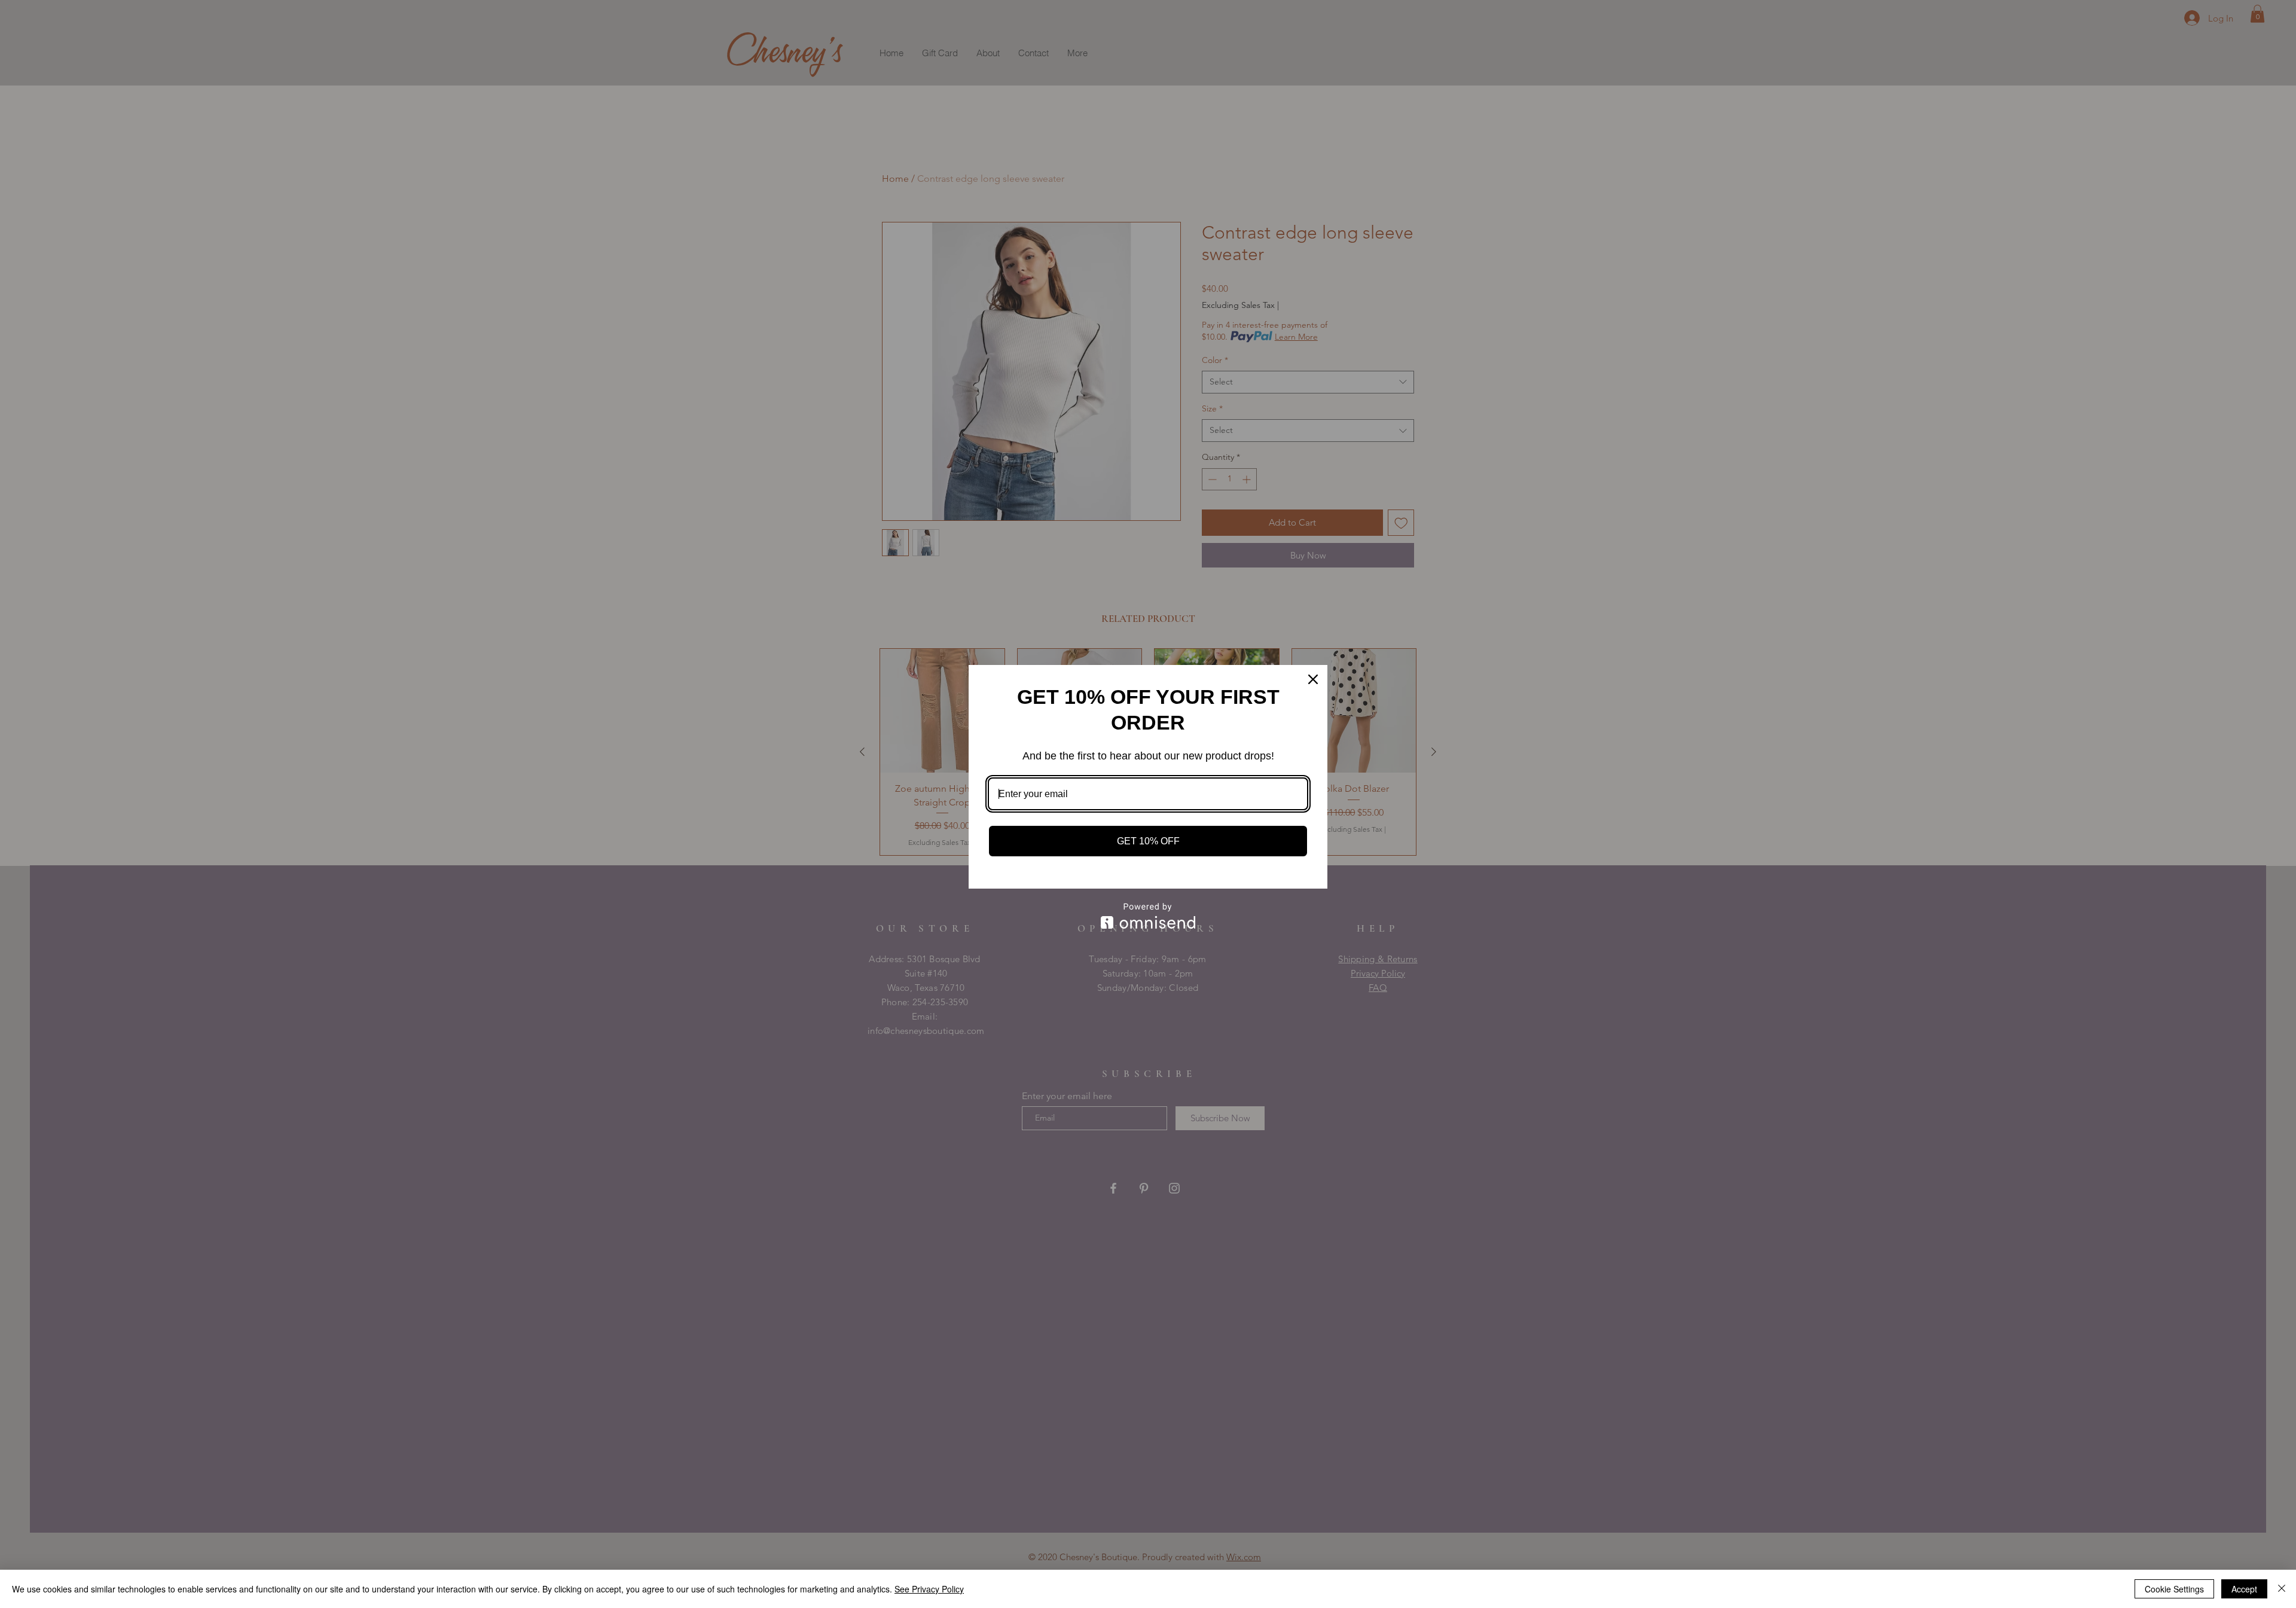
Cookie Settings (2174, 1589)
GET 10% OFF (1148, 841)
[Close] (1313, 679)
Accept (2244, 1589)
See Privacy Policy (929, 1589)
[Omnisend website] (1148, 916)
